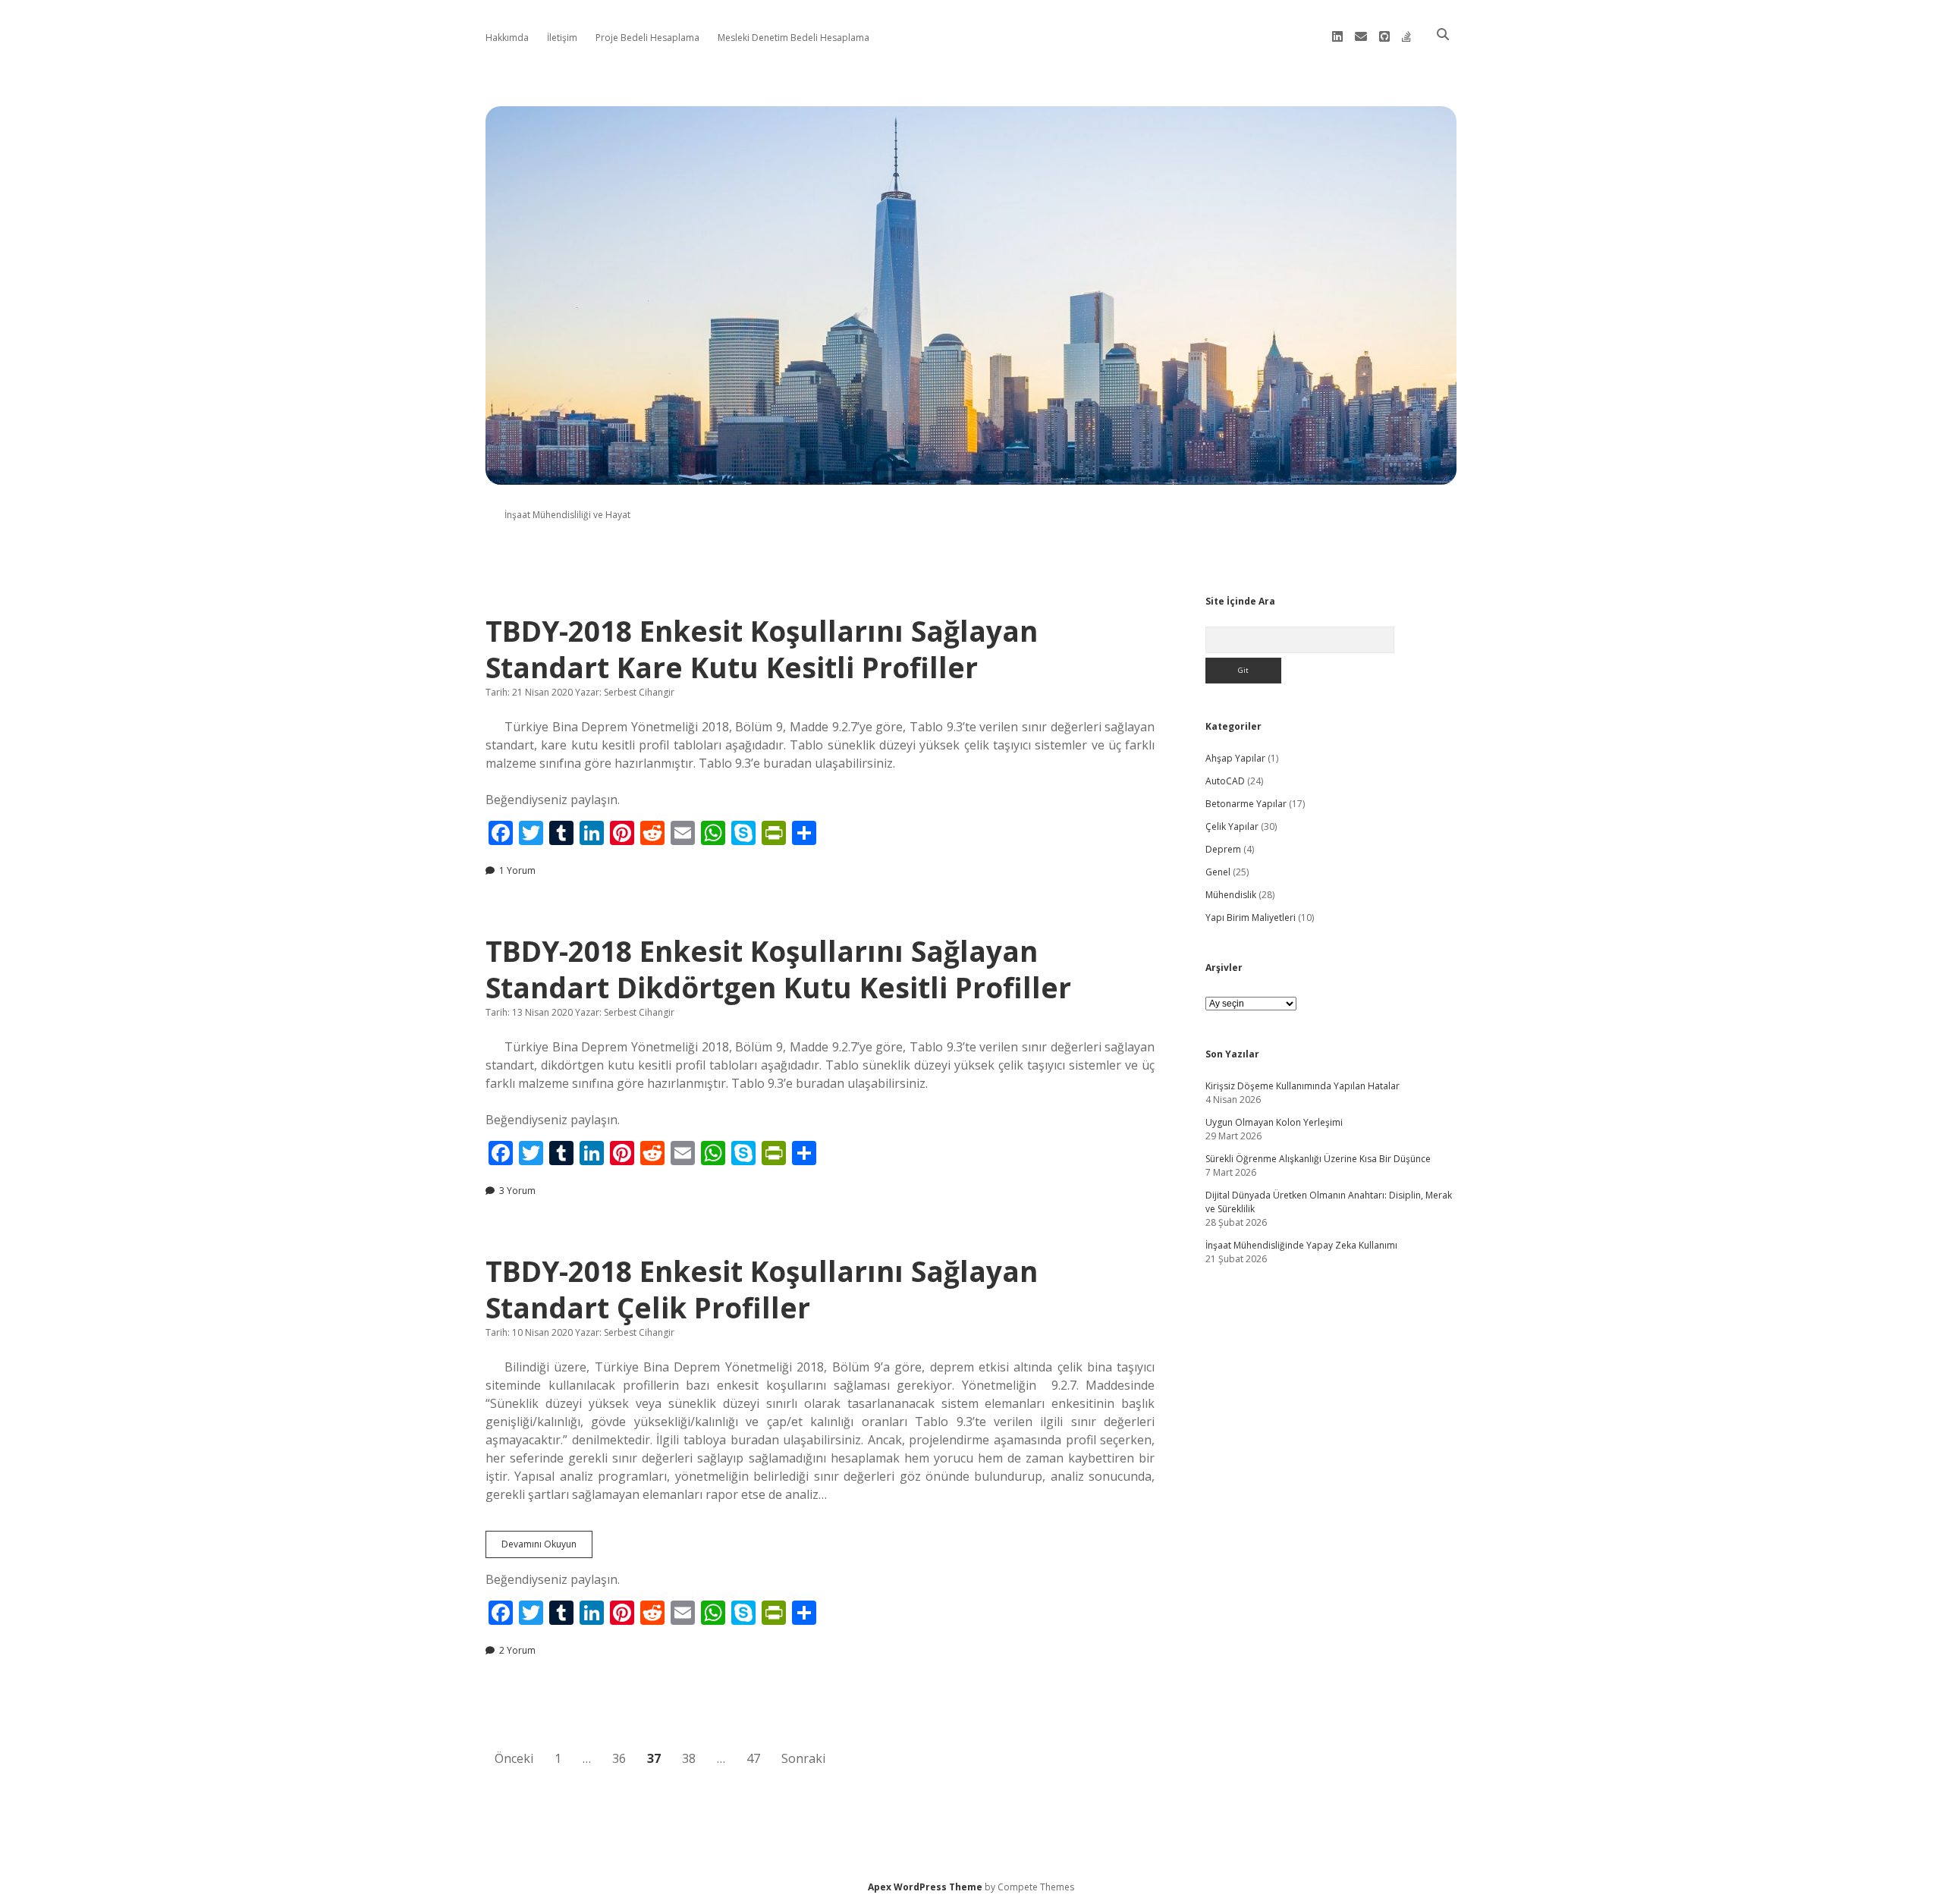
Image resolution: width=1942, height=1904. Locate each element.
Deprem (1223, 849)
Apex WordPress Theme (925, 1887)
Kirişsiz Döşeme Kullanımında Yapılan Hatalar (1303, 1086)
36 (619, 1758)
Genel (1218, 872)
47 (753, 1758)
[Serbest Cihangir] (971, 476)
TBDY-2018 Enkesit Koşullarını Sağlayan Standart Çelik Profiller (762, 1289)
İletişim (562, 38)
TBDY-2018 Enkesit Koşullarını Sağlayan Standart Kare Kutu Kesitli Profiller (762, 649)
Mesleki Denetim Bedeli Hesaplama (793, 38)
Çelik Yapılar (1232, 826)
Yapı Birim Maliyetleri (1251, 917)
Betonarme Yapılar (1246, 804)
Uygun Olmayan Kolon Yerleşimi (1274, 1122)
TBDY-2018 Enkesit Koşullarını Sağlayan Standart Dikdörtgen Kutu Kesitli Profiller (778, 969)
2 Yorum (517, 1650)
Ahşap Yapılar (1235, 758)
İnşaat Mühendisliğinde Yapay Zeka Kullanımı (1301, 1245)
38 (689, 1758)
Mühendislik (1231, 895)
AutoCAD (1225, 781)
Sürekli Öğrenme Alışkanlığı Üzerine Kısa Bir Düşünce (1318, 1159)
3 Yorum (517, 1191)
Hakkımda (507, 38)
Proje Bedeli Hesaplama (647, 38)
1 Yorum (517, 870)
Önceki (514, 1758)
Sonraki (803, 1758)
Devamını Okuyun (547, 1547)
